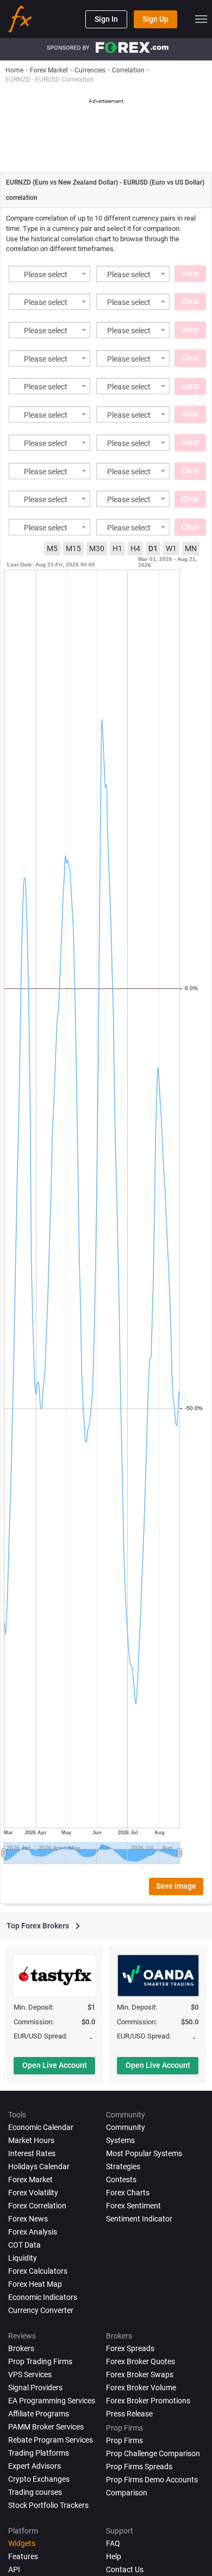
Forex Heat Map (35, 2284)
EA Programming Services (52, 2401)
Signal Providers (35, 2388)
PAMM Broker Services (46, 2427)
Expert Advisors (35, 2466)
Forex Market (30, 2180)
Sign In (106, 19)
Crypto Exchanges (39, 2479)
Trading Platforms (39, 2453)
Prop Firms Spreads (139, 2467)
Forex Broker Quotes (141, 2361)
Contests (121, 2180)
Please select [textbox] (46, 275)
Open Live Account (55, 2065)
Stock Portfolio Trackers (48, 2505)
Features (23, 2556)
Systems (120, 2140)
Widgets (22, 2543)
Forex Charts (128, 2193)
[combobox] (49, 274)
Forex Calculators (38, 2271)
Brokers (21, 2348)
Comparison (127, 2493)
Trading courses (35, 2492)
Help (114, 2556)
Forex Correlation (37, 2206)
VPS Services (30, 2374)
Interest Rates (32, 2153)
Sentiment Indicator (139, 2219)
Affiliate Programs (39, 2414)
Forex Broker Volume (141, 2388)
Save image (176, 1886)
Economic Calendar (41, 2127)
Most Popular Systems (144, 2153)
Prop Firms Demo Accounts (152, 2480)
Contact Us (125, 2569)
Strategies (123, 2166)
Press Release (129, 2414)
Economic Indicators (43, 2297)
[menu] (201, 19)
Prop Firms (124, 2440)
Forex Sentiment (133, 2206)
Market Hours (31, 2140)
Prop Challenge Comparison (153, 2453)
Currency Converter (41, 2310)
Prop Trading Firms (40, 2361)
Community (126, 2127)
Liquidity (23, 2258)
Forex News (28, 2219)
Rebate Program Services (51, 2440)
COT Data (24, 2245)
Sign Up (155, 19)
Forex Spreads (130, 2348)
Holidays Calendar (39, 2166)
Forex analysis (33, 2232)
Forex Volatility (33, 2193)
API (14, 2569)
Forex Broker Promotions (148, 2401)
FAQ (113, 2543)
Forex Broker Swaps (140, 2374)
